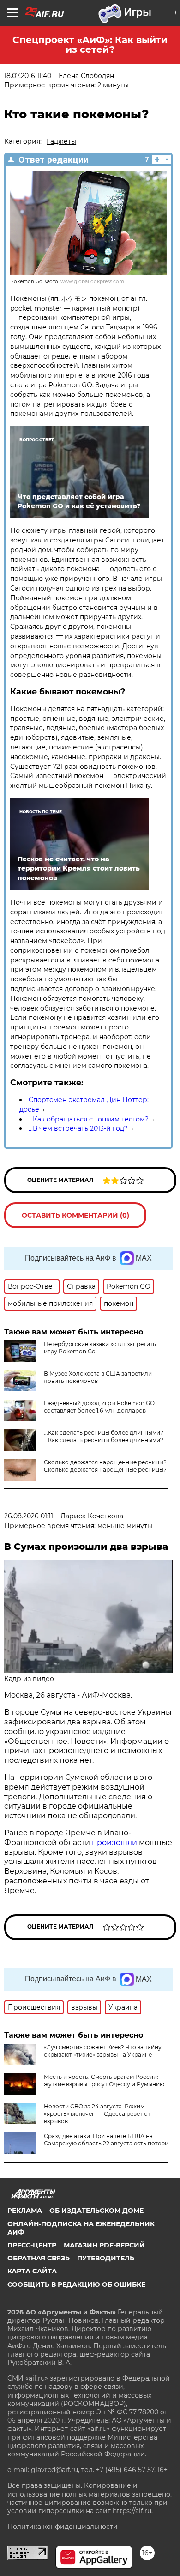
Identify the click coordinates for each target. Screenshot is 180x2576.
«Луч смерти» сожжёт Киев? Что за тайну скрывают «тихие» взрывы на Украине (103, 2051)
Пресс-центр (32, 2245)
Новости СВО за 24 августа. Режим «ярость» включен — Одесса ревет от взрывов (97, 2114)
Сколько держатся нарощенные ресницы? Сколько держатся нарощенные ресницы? (105, 1466)
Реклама (25, 2211)
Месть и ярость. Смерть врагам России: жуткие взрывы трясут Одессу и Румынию (104, 2080)
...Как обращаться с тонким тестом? (89, 1119)
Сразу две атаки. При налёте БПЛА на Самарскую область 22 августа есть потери (106, 2140)
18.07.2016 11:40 (28, 76)
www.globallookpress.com (92, 282)
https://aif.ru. (133, 2511)
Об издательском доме (96, 2211)
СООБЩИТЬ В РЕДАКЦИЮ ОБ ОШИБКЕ (76, 2284)
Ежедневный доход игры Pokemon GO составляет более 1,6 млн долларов (99, 1407)
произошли (114, 1842)
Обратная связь (39, 2258)
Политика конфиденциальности (63, 2527)
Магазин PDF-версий (104, 2245)
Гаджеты (61, 141)
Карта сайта (32, 2271)
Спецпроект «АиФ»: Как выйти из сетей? (90, 45)
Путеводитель (106, 2258)
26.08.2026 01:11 (29, 1516)
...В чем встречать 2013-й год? (78, 1128)
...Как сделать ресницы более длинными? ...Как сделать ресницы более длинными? (104, 1436)
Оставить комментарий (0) (75, 1215)
